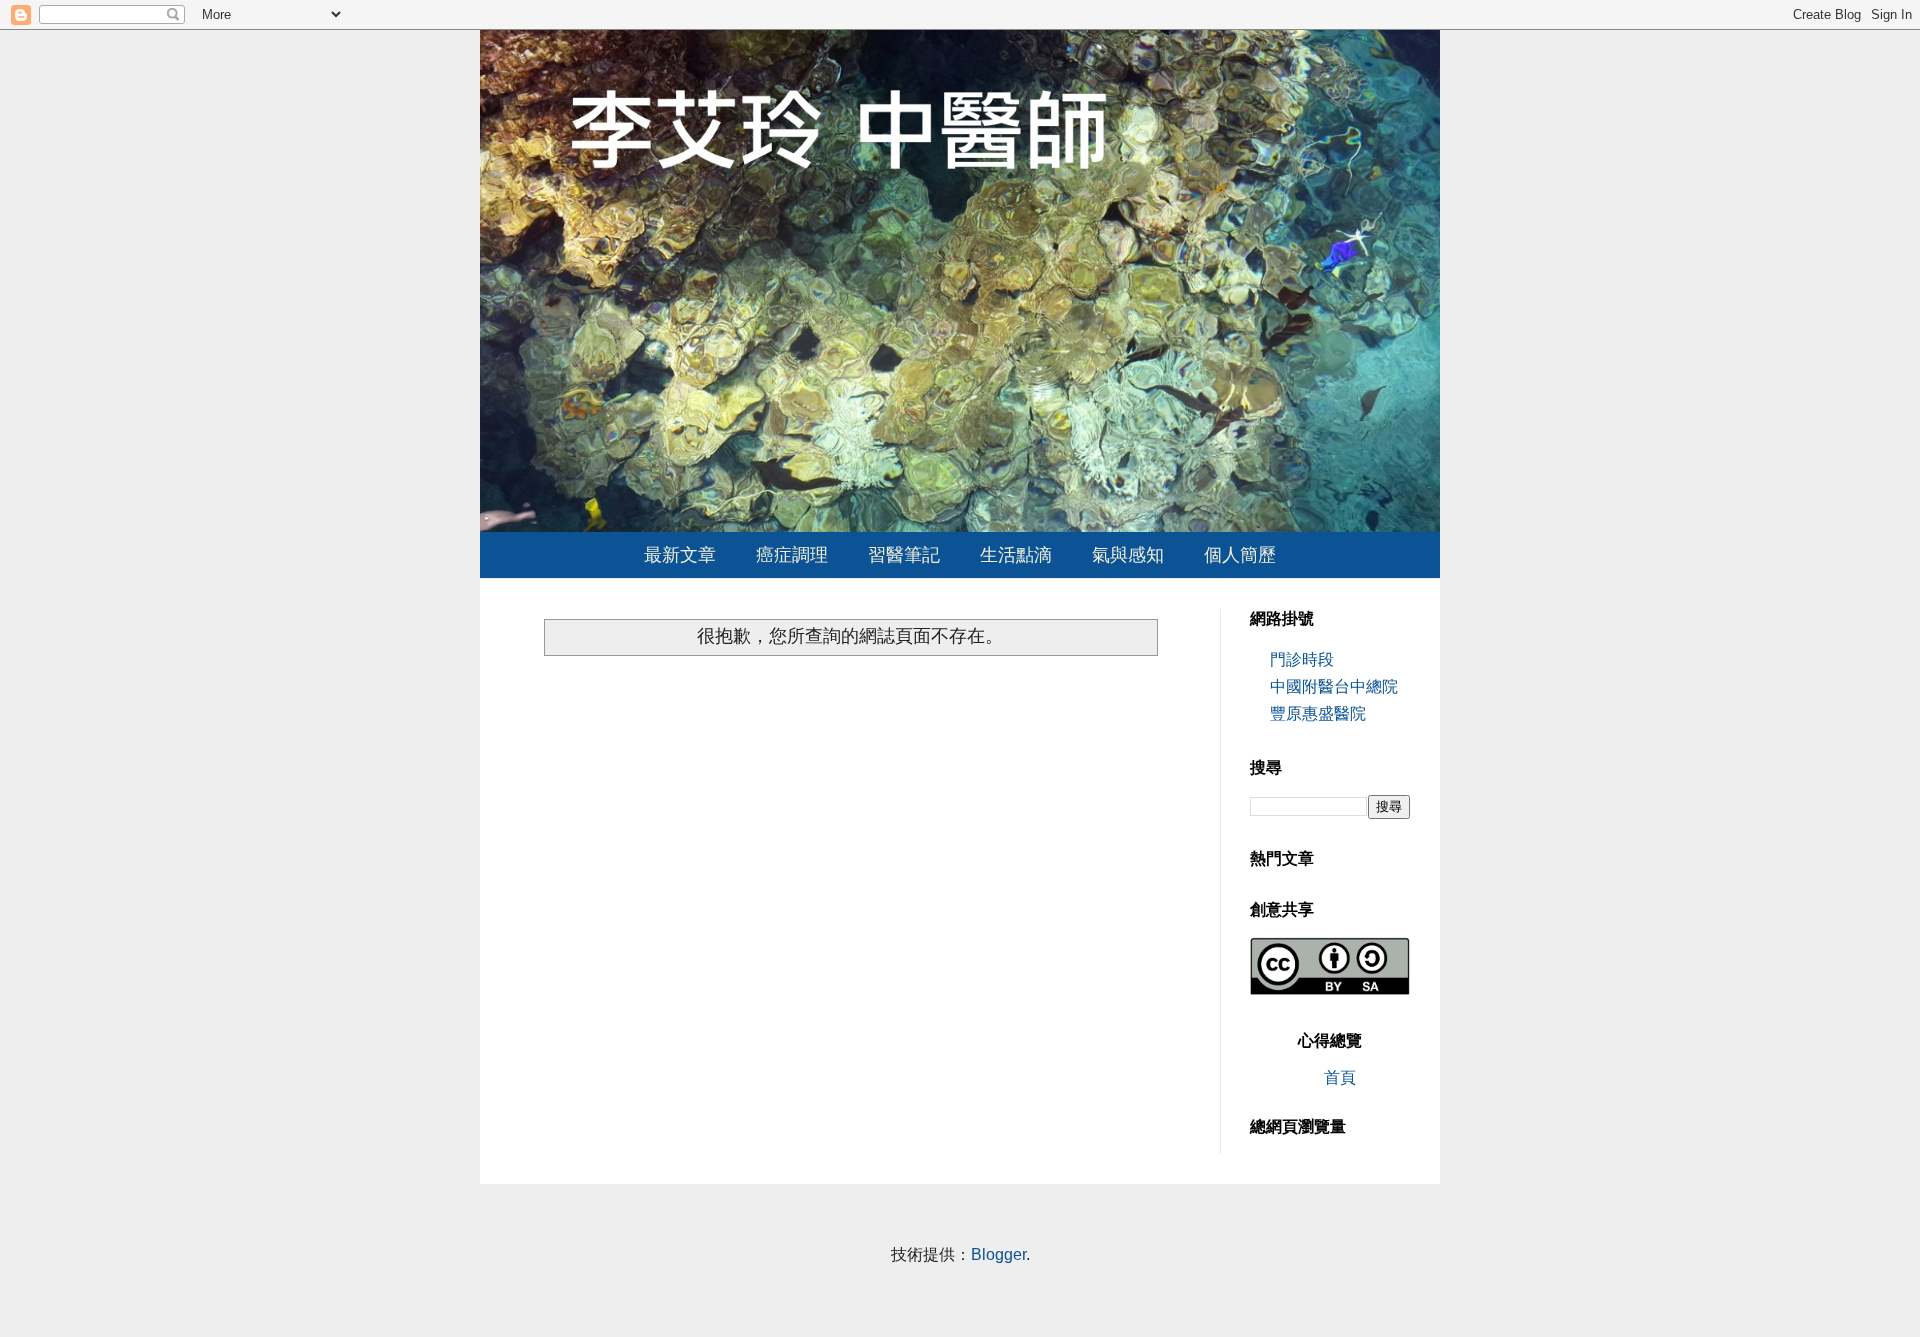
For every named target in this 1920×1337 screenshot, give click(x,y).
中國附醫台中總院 (1334, 686)
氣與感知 (1128, 555)
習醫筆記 (904, 555)
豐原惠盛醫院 (1318, 713)
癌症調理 (792, 555)
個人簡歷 (1240, 555)
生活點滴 (1016, 555)
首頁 (1340, 1077)
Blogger (998, 1254)
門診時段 (1302, 659)
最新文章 (680, 555)
